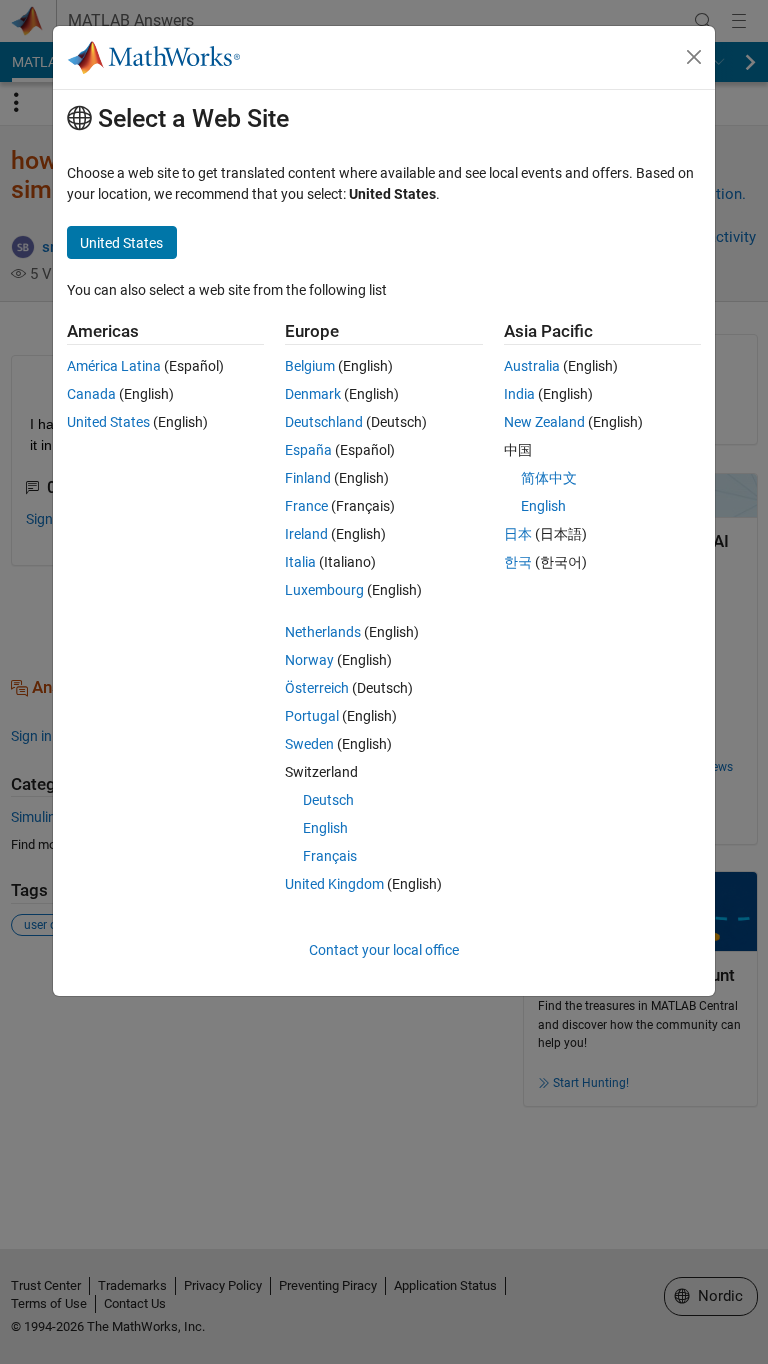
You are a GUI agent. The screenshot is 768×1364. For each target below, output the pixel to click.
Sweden (309, 744)
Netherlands (323, 632)
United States (108, 422)
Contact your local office (384, 950)
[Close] (694, 57)
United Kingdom (334, 884)
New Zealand (544, 422)
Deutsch (328, 800)
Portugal (312, 716)
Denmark (313, 394)
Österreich (317, 688)
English (325, 828)
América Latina (114, 366)
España (308, 450)
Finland (308, 478)
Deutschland (324, 422)
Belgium (310, 366)
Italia (300, 562)
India (519, 394)
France (306, 506)
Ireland (306, 534)
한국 (518, 562)
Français (330, 856)
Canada (91, 394)
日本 (518, 534)
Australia (532, 366)
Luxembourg (324, 590)
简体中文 (549, 478)
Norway (309, 660)
